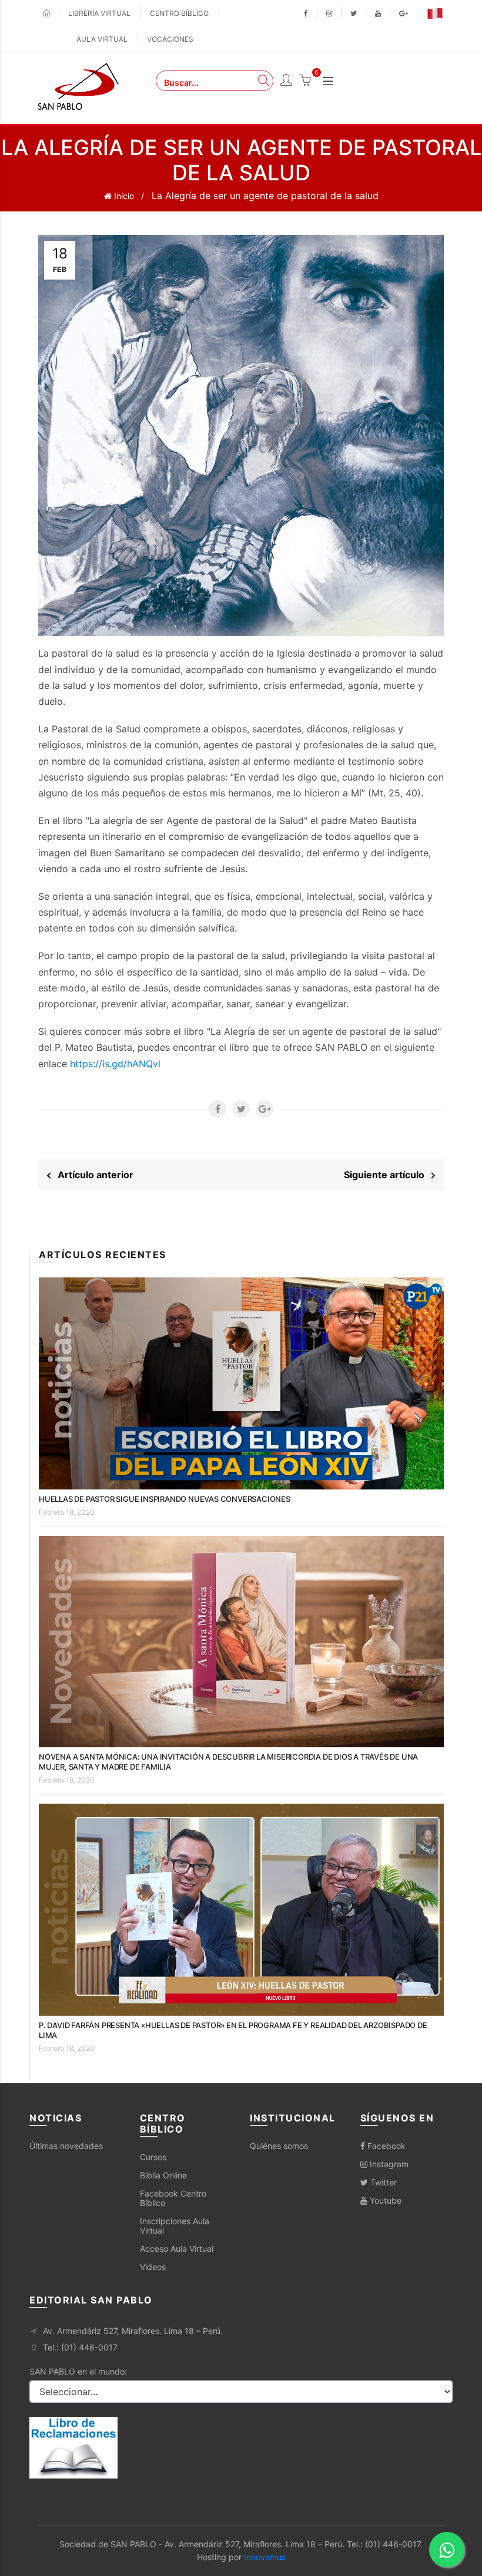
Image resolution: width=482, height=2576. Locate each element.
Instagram (388, 2164)
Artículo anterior (92, 1175)
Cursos (153, 2157)
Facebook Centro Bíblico (173, 2198)
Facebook (385, 2146)
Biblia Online (163, 2175)
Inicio (123, 196)
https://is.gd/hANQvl (115, 1064)
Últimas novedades (66, 2146)
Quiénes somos (279, 2146)
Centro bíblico (179, 13)
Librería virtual (99, 13)
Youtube (384, 2200)
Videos (153, 2267)
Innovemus (265, 2557)
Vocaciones (170, 39)
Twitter (382, 2182)
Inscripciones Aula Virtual (175, 2226)
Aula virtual (102, 39)
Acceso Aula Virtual (177, 2249)
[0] (305, 82)
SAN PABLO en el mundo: (78, 2371)
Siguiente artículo (388, 1175)
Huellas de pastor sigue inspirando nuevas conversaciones (165, 1499)
